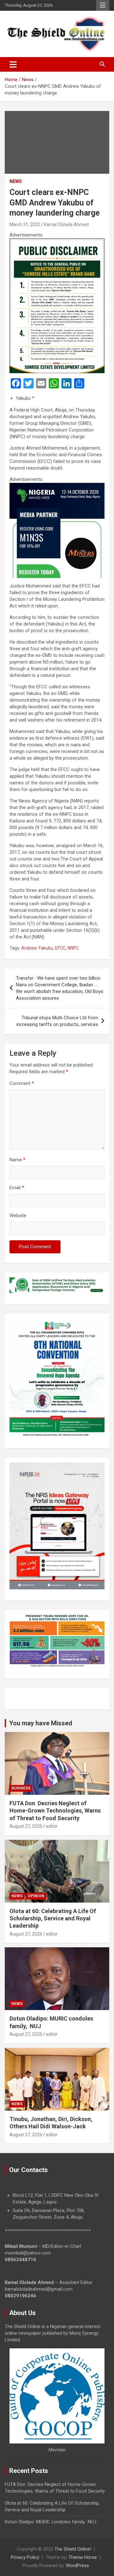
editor (52, 1826)
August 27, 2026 (26, 1826)
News (16, 181)
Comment (22, 1083)
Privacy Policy (25, 2557)
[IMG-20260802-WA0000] (57, 486)
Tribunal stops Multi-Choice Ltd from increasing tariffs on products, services (57, 1021)
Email (17, 1188)
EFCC (60, 948)
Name (17, 1160)
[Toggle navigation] (13, 64)
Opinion (36, 1896)
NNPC (73, 948)
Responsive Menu (103, 5)
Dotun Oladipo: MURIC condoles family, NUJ (51, 2522)
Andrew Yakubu (37, 948)
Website (18, 1216)
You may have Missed (41, 1723)
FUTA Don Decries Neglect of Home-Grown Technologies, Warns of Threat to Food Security (55, 1811)
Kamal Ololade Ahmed (66, 224)
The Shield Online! (73, 2549)
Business (21, 1788)
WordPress (77, 2566)
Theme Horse (83, 2557)
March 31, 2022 (25, 224)
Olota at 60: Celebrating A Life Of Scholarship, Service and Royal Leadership (53, 1918)
